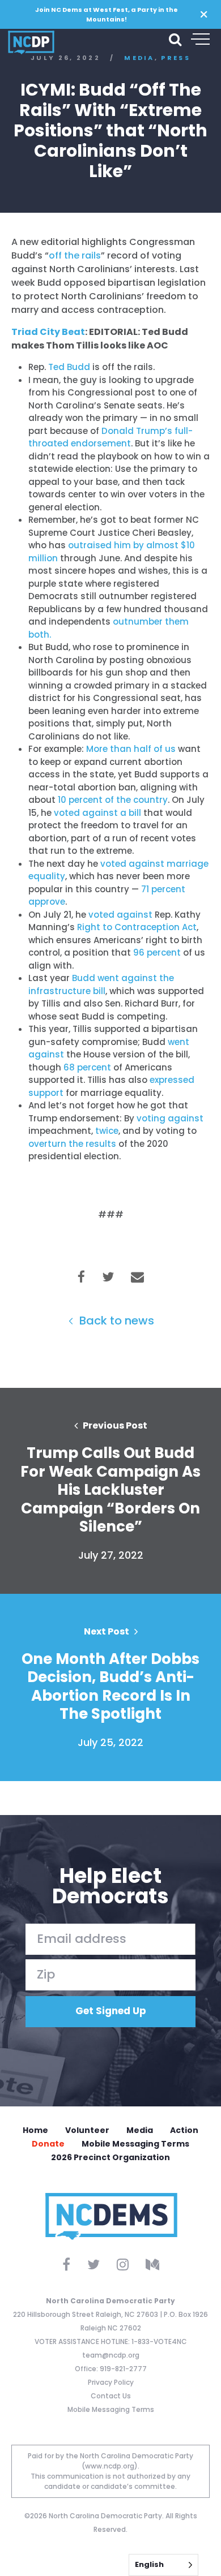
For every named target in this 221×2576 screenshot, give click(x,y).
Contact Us (111, 2396)
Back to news (115, 1321)
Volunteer (87, 2130)
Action (184, 2130)
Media (140, 2130)
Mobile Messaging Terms (135, 2144)
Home (35, 2130)
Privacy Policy (111, 2382)
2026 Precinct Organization (110, 2157)
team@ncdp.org (111, 2355)
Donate (48, 2144)
